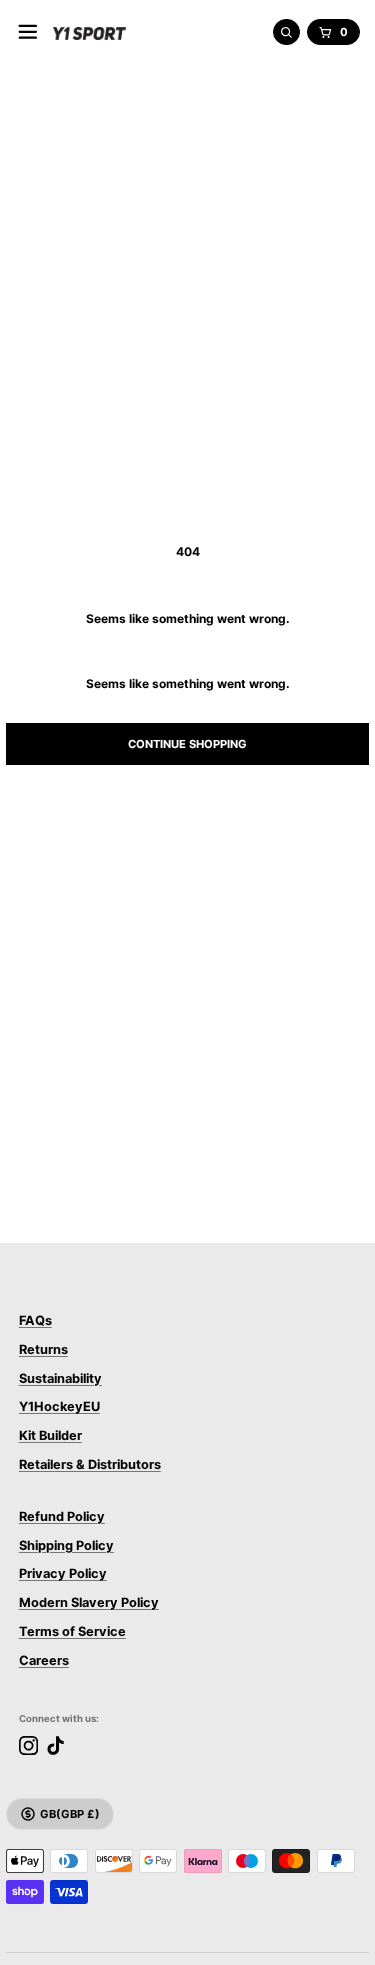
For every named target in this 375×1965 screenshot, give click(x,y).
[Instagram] (28, 1745)
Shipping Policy (66, 1545)
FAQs (35, 1320)
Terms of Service (72, 1631)
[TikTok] (55, 1745)
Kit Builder (50, 1435)
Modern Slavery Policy (89, 1602)
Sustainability (60, 1378)
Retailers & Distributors (90, 1464)
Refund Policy (62, 1516)
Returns (43, 1349)
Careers (44, 1660)
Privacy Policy (63, 1573)
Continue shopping (187, 744)
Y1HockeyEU (59, 1406)
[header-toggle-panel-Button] (28, 32)
